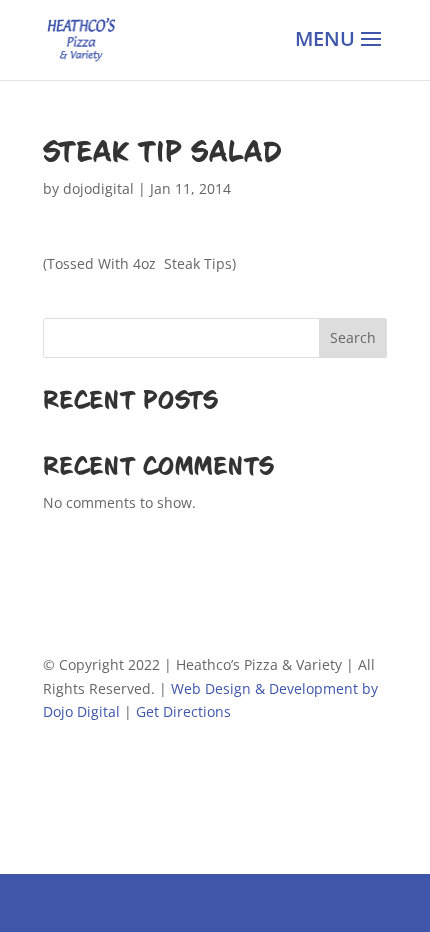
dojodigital (98, 188)
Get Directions (183, 711)
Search (353, 337)
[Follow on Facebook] (59, 770)
